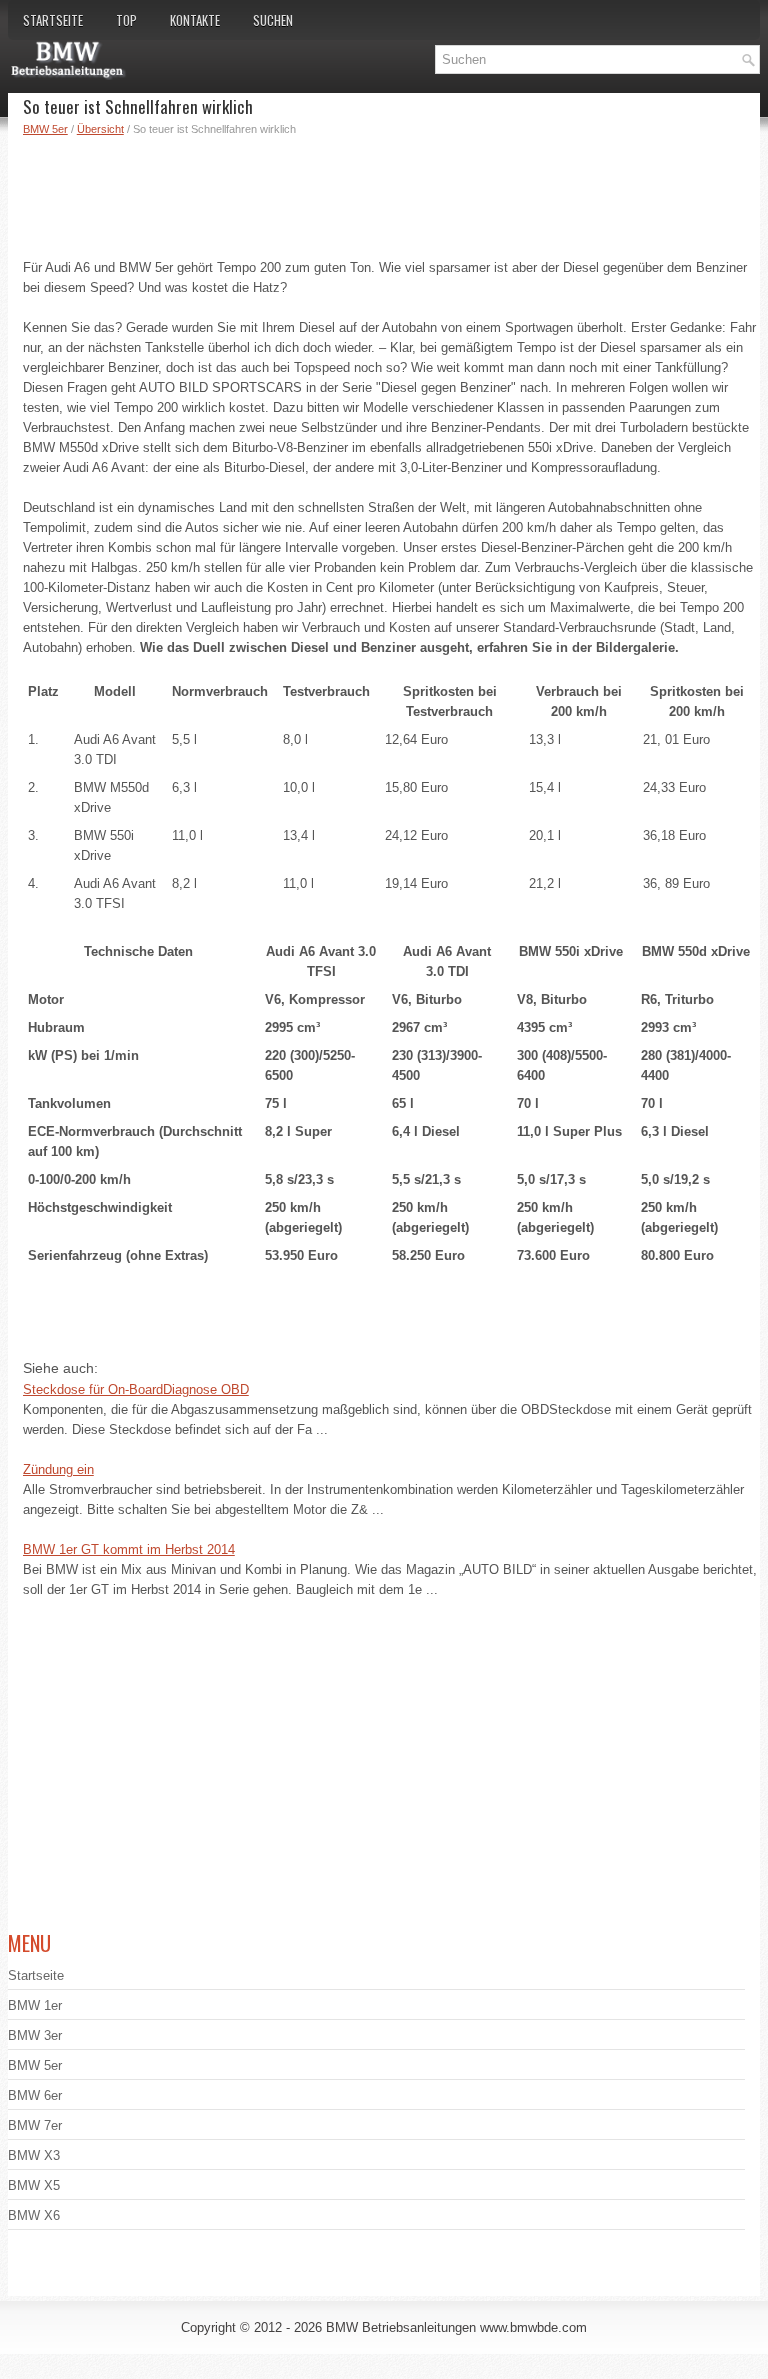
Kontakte (195, 20)
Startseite (53, 20)
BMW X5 (34, 2185)
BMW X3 (34, 2155)
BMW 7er (35, 2125)
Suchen (273, 20)
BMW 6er (35, 2095)
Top (126, 20)
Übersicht (100, 129)
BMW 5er (45, 129)
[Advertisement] (392, 193)
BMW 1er (35, 2005)
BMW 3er (35, 2035)
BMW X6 (34, 2215)
